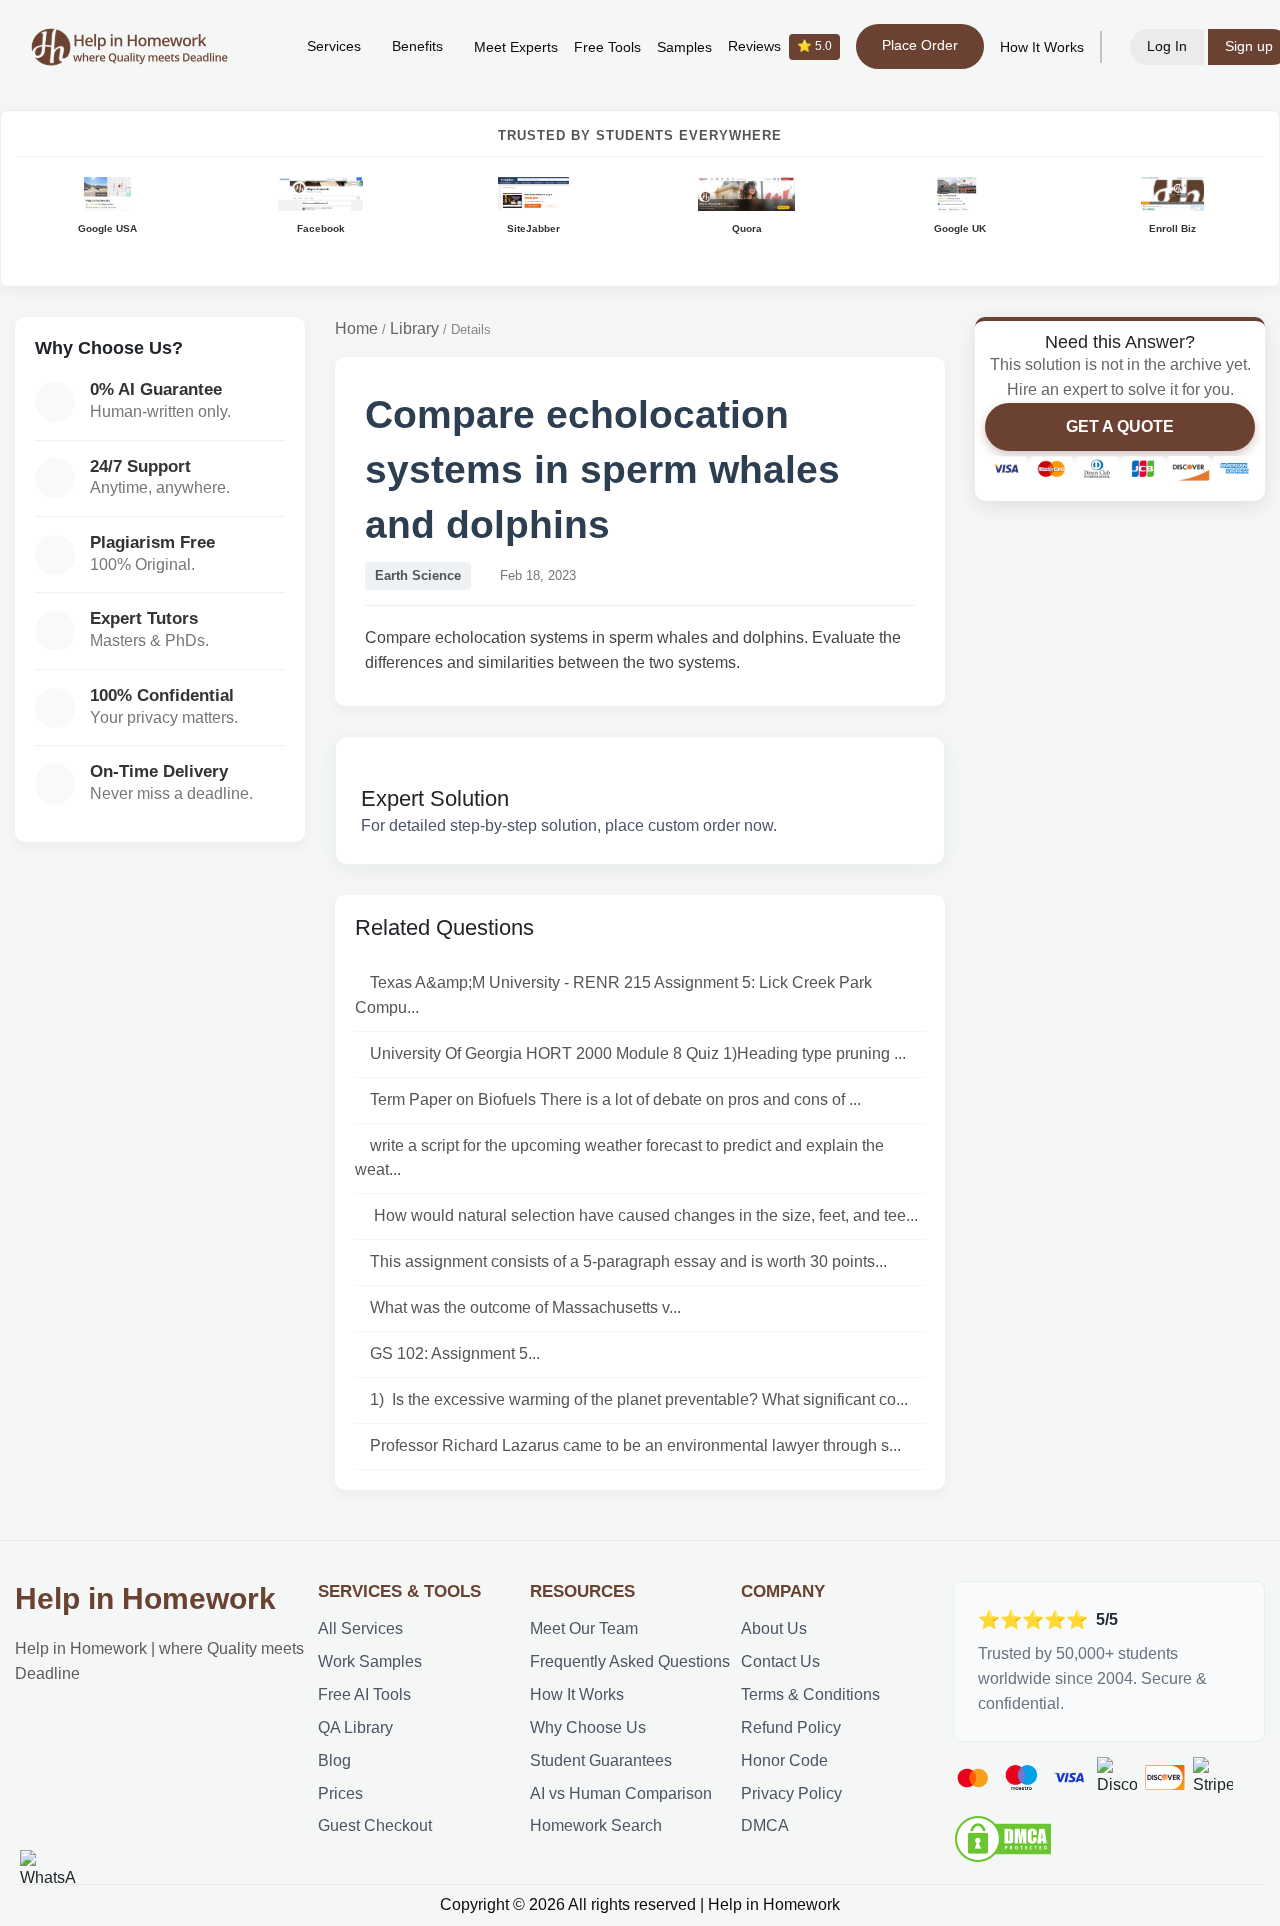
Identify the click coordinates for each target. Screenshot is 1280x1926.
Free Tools (607, 47)
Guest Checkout (375, 1825)
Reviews (780, 46)
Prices (340, 1793)
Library (414, 328)
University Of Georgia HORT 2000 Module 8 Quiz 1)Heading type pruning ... (638, 1053)
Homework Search (596, 1825)
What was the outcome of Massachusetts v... (525, 1307)
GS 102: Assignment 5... (455, 1353)
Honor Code (784, 1760)
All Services (360, 1628)
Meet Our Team (584, 1628)
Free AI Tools (364, 1694)
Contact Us (780, 1661)
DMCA (765, 1825)
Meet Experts (516, 47)
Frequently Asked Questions (630, 1661)
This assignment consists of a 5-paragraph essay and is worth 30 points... (628, 1261)
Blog (334, 1760)
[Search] (261, 47)
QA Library (355, 1727)
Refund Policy (791, 1727)
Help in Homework (145, 1598)
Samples (684, 47)
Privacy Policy (791, 1793)
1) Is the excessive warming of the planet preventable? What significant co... (639, 1399)
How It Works (1042, 47)
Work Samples (370, 1661)
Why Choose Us (588, 1727)
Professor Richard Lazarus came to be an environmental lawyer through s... (635, 1445)
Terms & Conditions (810, 1694)
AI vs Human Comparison (621, 1793)
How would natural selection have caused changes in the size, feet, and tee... (644, 1215)
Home (356, 328)
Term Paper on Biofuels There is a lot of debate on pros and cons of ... (615, 1099)
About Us (774, 1628)
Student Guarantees (601, 1760)
